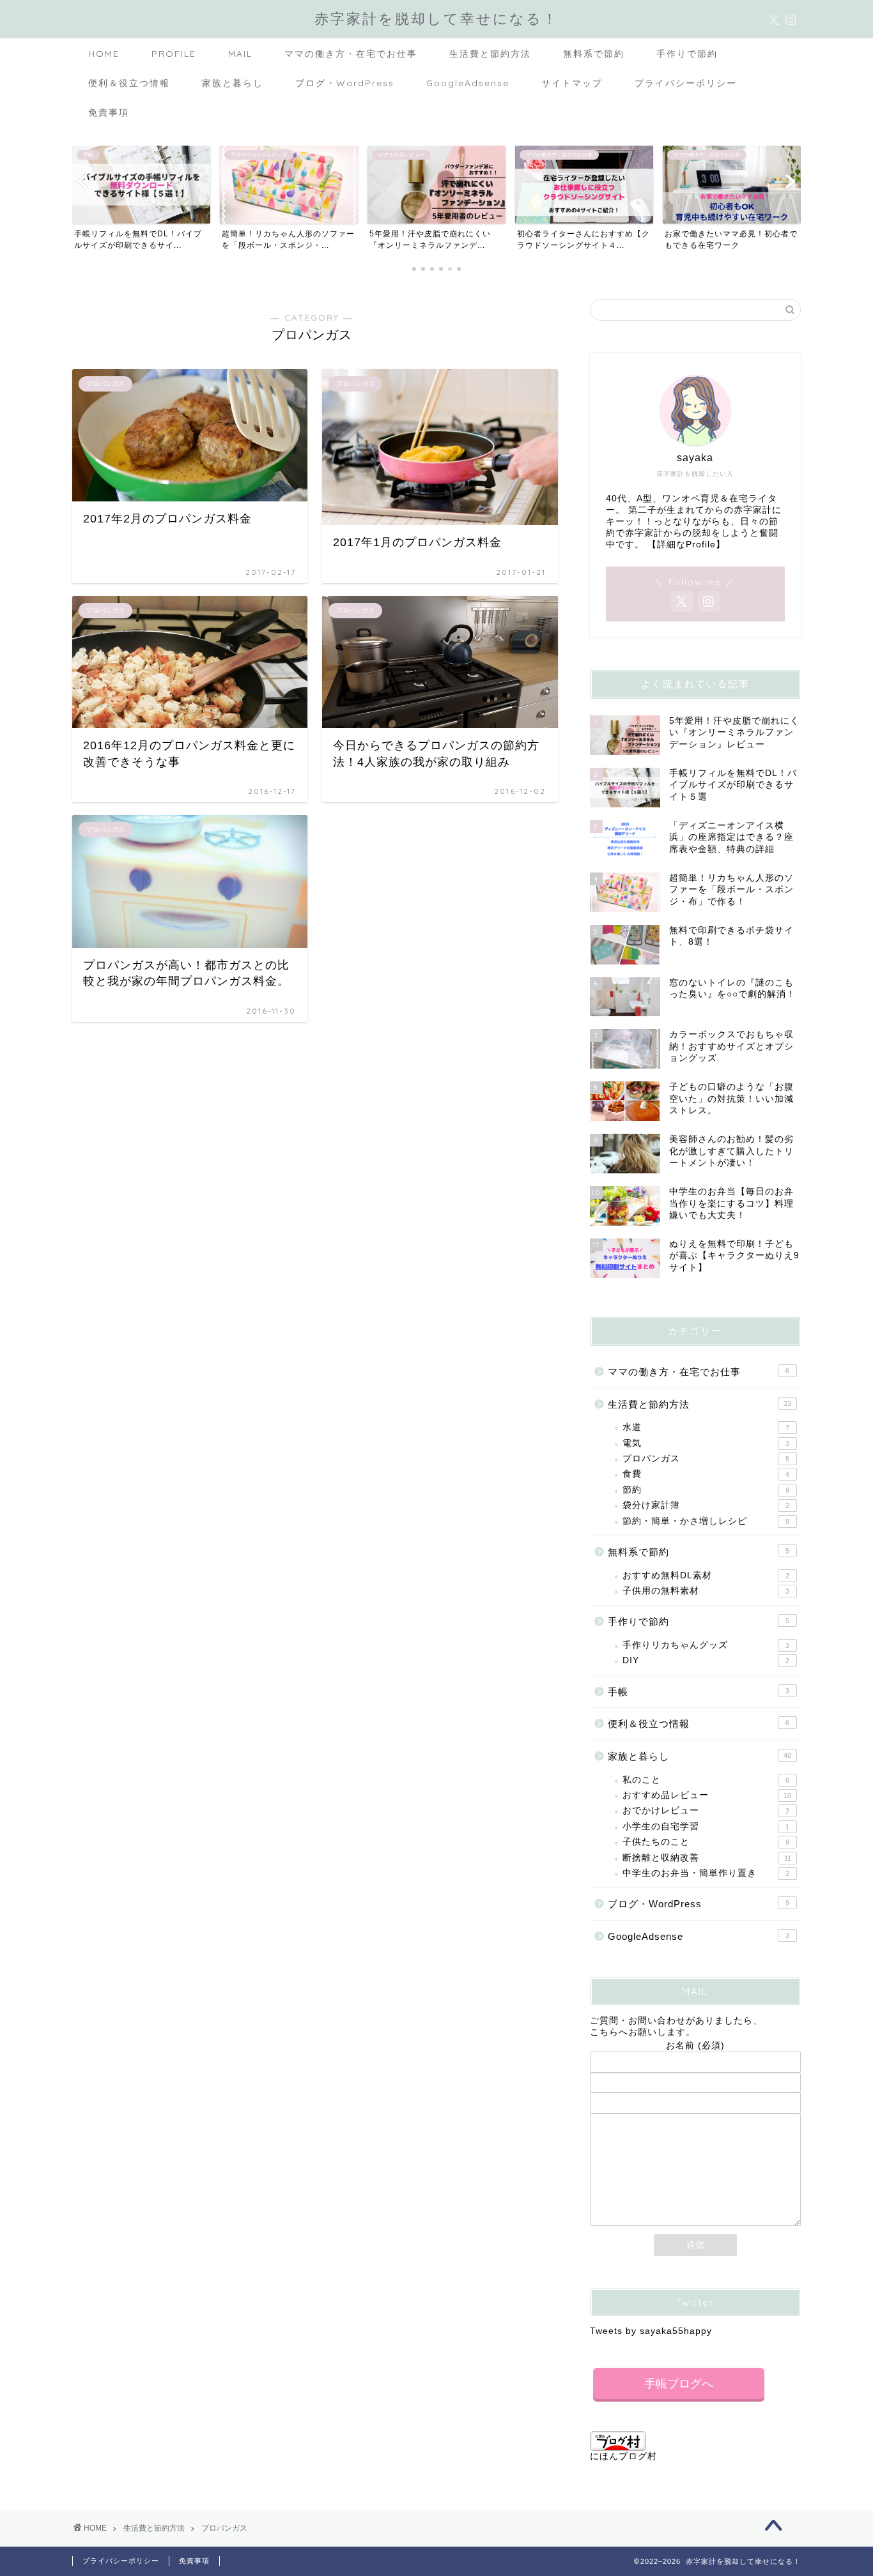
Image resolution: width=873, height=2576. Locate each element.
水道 (706, 1427)
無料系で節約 (594, 54)
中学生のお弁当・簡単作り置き (706, 1873)
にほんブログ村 (623, 2456)
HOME (104, 54)
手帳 (699, 1692)
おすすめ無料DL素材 (706, 1575)
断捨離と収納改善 (707, 1858)
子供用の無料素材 (706, 1591)
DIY (706, 1660)
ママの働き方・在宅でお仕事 (351, 54)
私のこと (706, 1780)
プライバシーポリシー (686, 83)
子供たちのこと (706, 1842)
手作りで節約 (687, 54)
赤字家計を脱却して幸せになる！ (436, 18)
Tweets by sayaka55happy (651, 2331)
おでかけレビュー (706, 1810)
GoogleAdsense (468, 83)
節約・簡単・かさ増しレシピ (706, 1521)
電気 (706, 1443)
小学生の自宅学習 (706, 1826)
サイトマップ (572, 83)
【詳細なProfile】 (686, 545)
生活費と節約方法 (490, 54)
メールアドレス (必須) (695, 2067)
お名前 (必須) (695, 2046)
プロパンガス (706, 1459)
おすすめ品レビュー (707, 1795)
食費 (706, 1474)
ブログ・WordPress (345, 83)
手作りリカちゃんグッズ (706, 1645)
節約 (706, 1490)
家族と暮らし (233, 83)
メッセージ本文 (695, 2107)
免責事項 (109, 112)
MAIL (240, 54)
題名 (695, 2086)
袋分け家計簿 (706, 1505)
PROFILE (174, 54)
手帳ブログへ (679, 2384)
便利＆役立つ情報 (129, 83)
